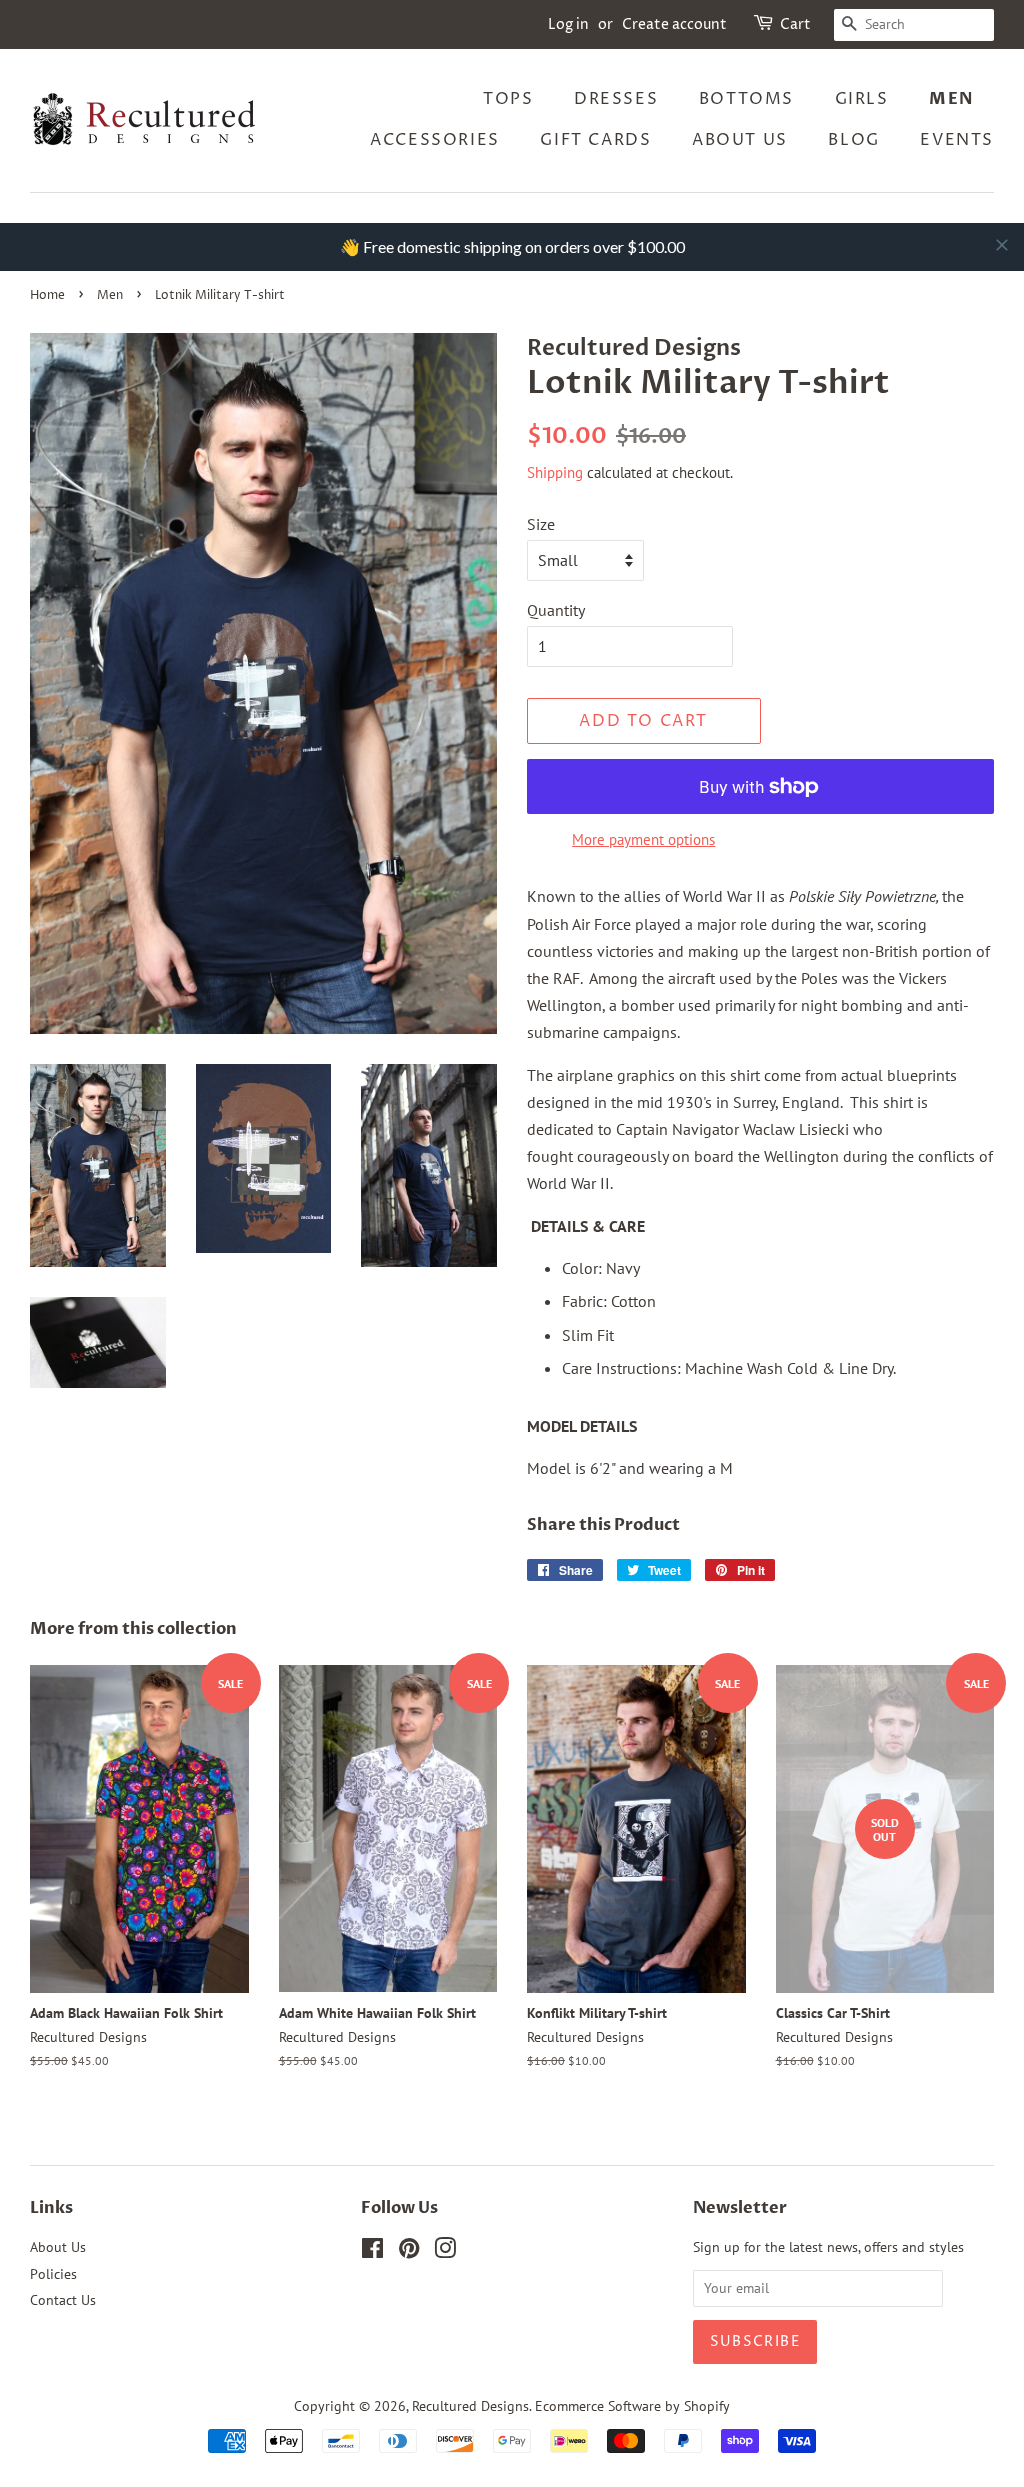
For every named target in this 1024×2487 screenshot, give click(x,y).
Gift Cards (595, 140)
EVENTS (957, 140)
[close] (1002, 245)
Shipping (555, 472)
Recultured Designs (470, 2406)
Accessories (435, 140)
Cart (795, 24)
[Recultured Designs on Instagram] (445, 2252)
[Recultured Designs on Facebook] (372, 2252)
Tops (508, 99)
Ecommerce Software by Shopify (632, 2406)
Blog (853, 140)
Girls (862, 99)
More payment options (643, 839)
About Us (740, 140)
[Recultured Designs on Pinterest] (409, 2252)
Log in (568, 24)
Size (541, 524)
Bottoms (746, 99)
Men (951, 99)
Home (47, 295)
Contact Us (63, 2300)
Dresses (616, 99)
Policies (53, 2274)
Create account (674, 24)
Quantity (556, 610)
